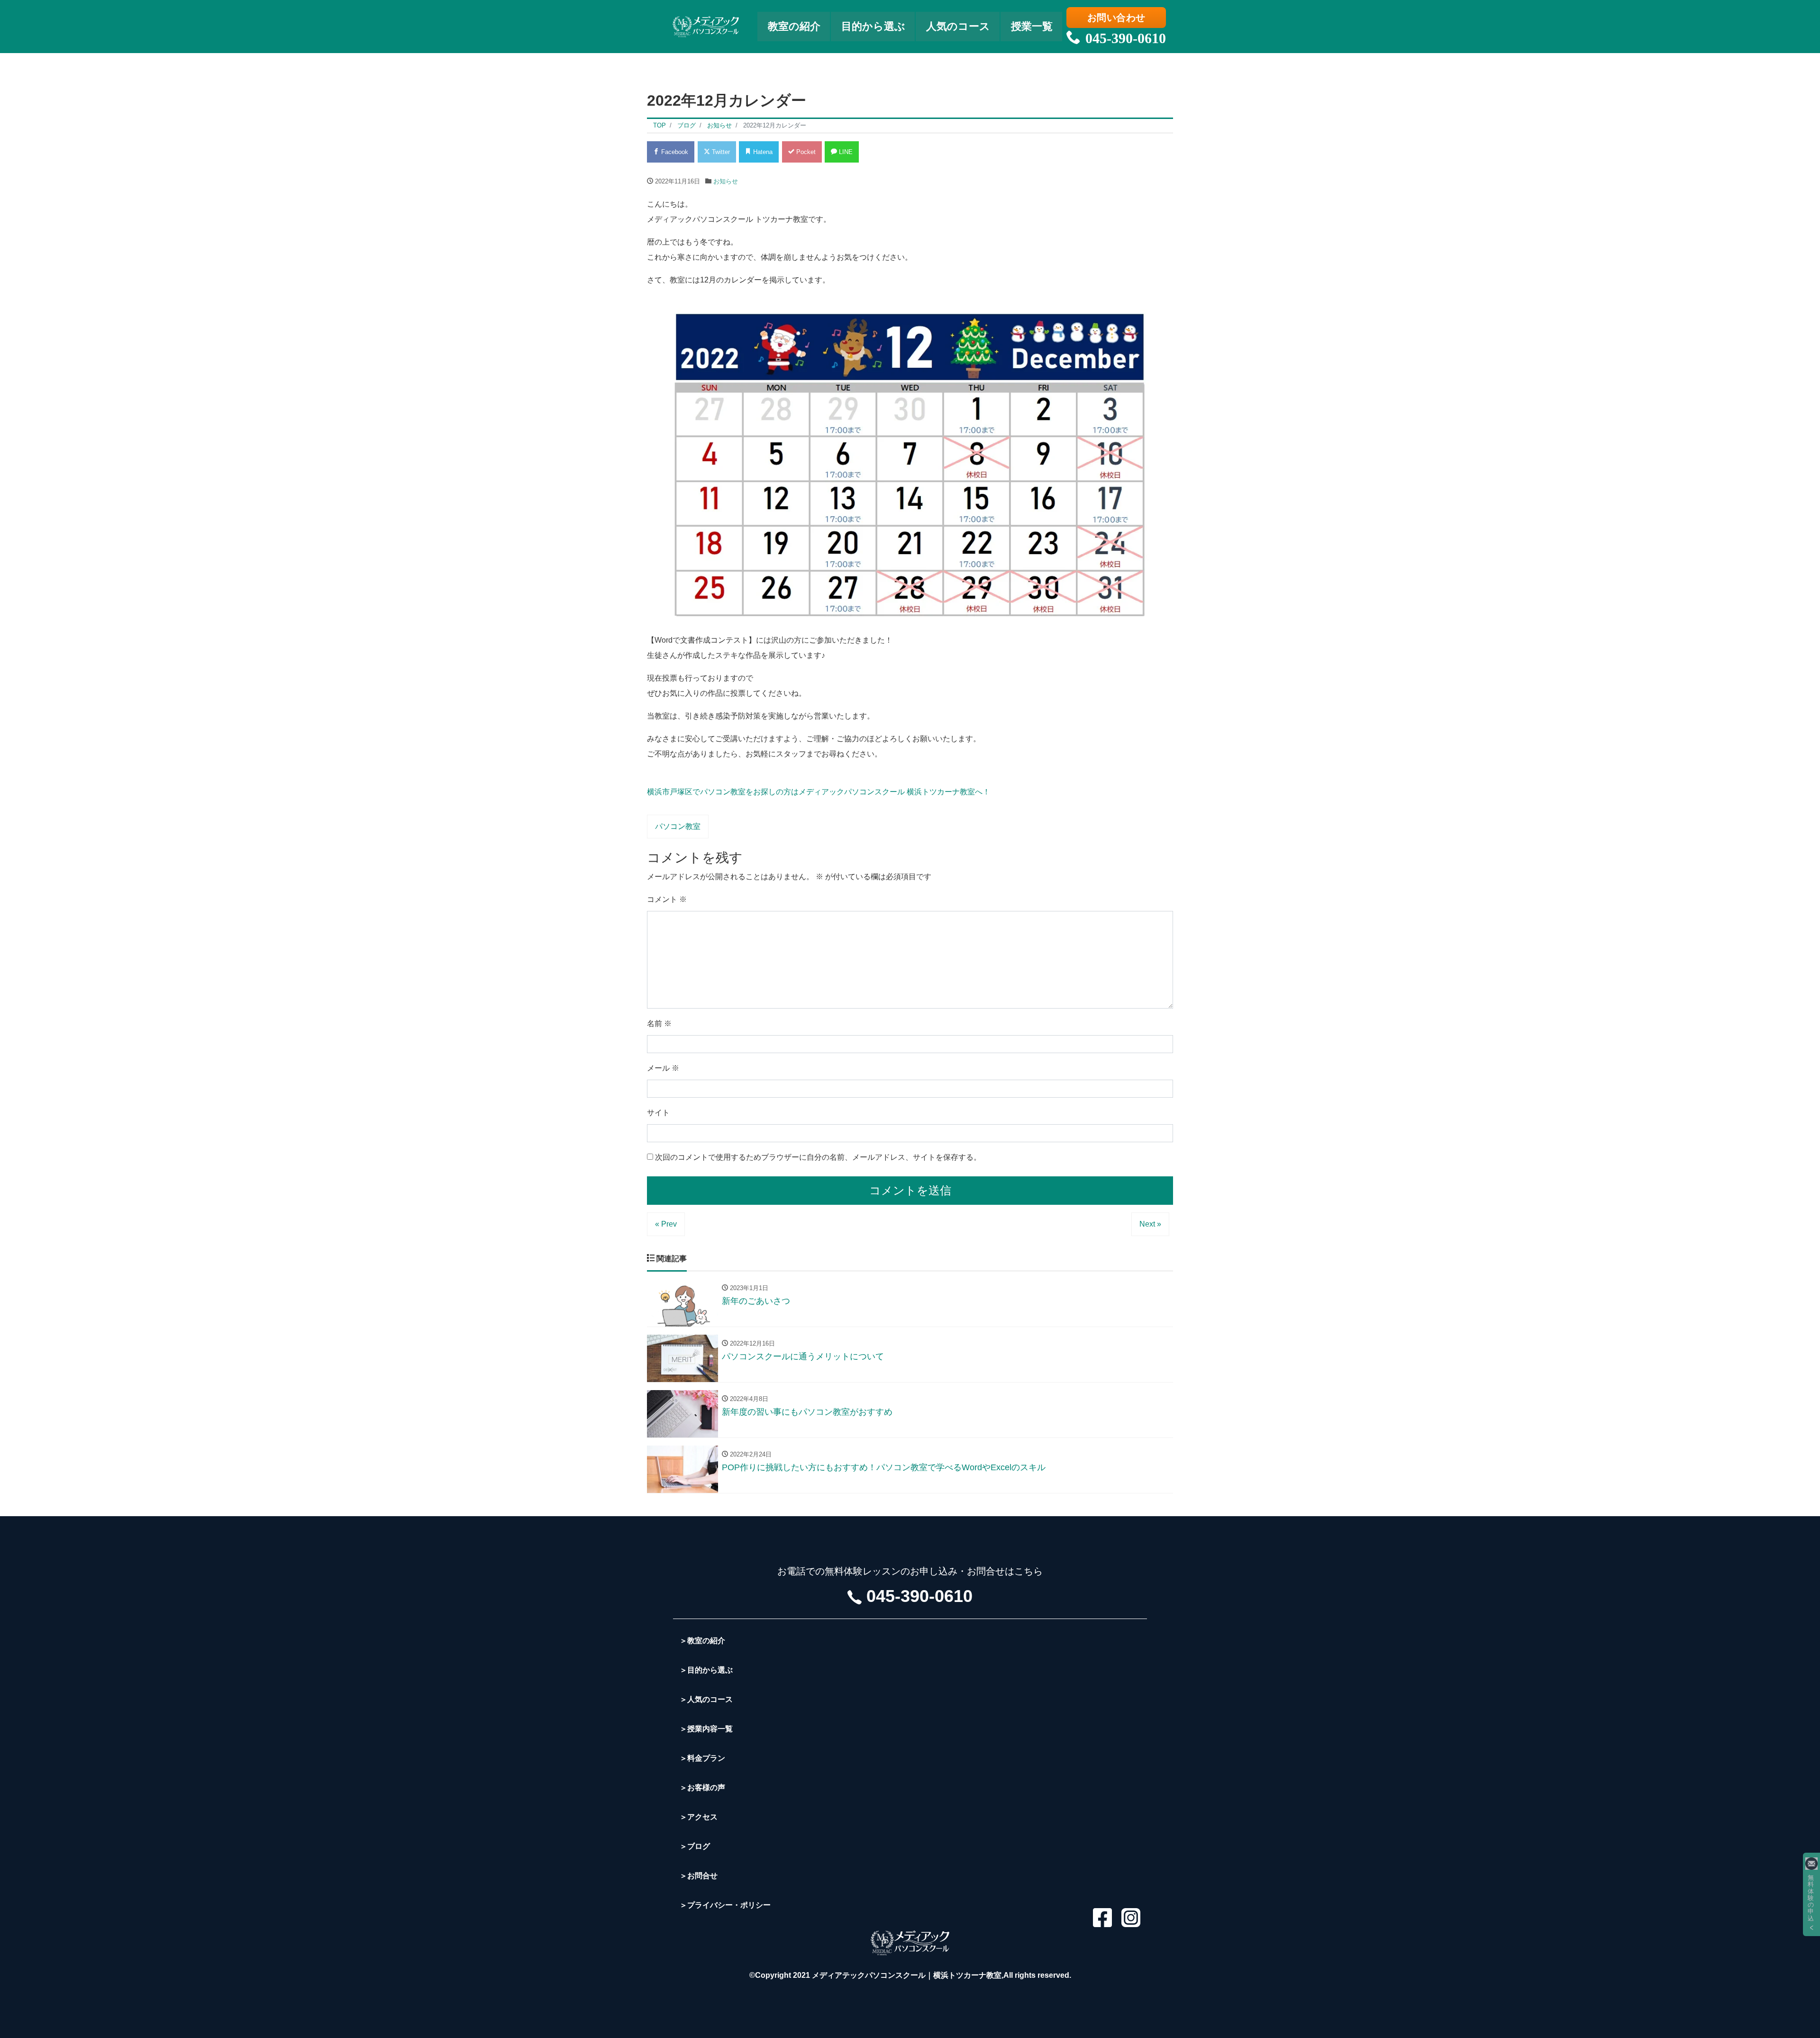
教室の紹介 (794, 26)
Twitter (720, 152)
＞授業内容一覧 (706, 1729)
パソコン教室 (678, 826)
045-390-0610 (1126, 38)
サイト (658, 1113)
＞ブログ (695, 1846)
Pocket (805, 152)
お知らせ (726, 181)
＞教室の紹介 (702, 1641)
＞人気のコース (706, 1699)
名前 (659, 1024)
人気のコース (958, 26)
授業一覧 (1032, 26)
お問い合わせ (1116, 18)
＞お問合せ (699, 1876)
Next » (1150, 1224)
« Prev (666, 1224)
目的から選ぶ (873, 26)
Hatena (762, 152)
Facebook (674, 152)
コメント (667, 899)
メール (663, 1068)
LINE (845, 152)
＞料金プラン (702, 1758)
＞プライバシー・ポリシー (725, 1905)
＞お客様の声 (702, 1788)
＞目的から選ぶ (706, 1670)
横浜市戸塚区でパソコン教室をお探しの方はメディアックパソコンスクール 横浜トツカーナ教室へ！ (819, 792)
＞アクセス (699, 1817)
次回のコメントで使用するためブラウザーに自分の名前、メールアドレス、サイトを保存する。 (818, 1157)
